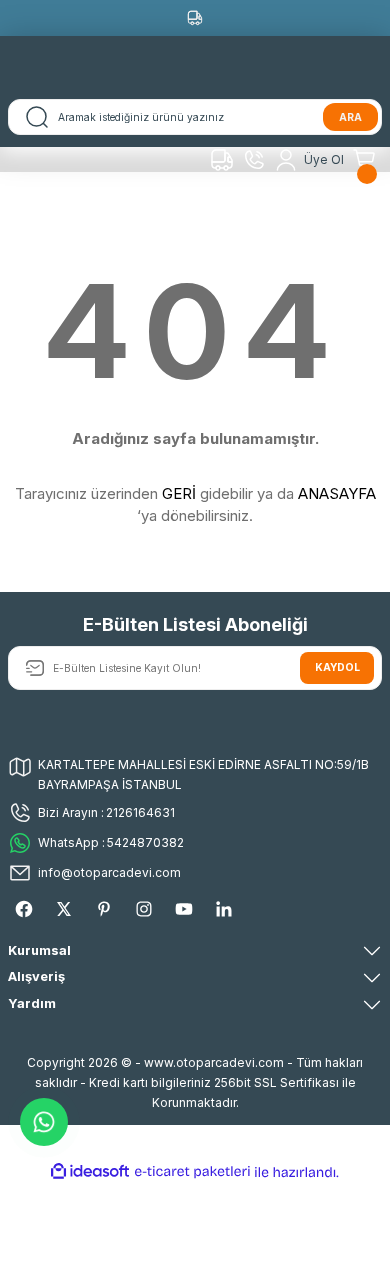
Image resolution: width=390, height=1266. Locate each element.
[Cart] (367, 160)
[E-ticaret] (192, 1171)
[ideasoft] (90, 1172)
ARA (350, 117)
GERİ (179, 493)
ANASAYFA (337, 493)
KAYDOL (337, 667)
